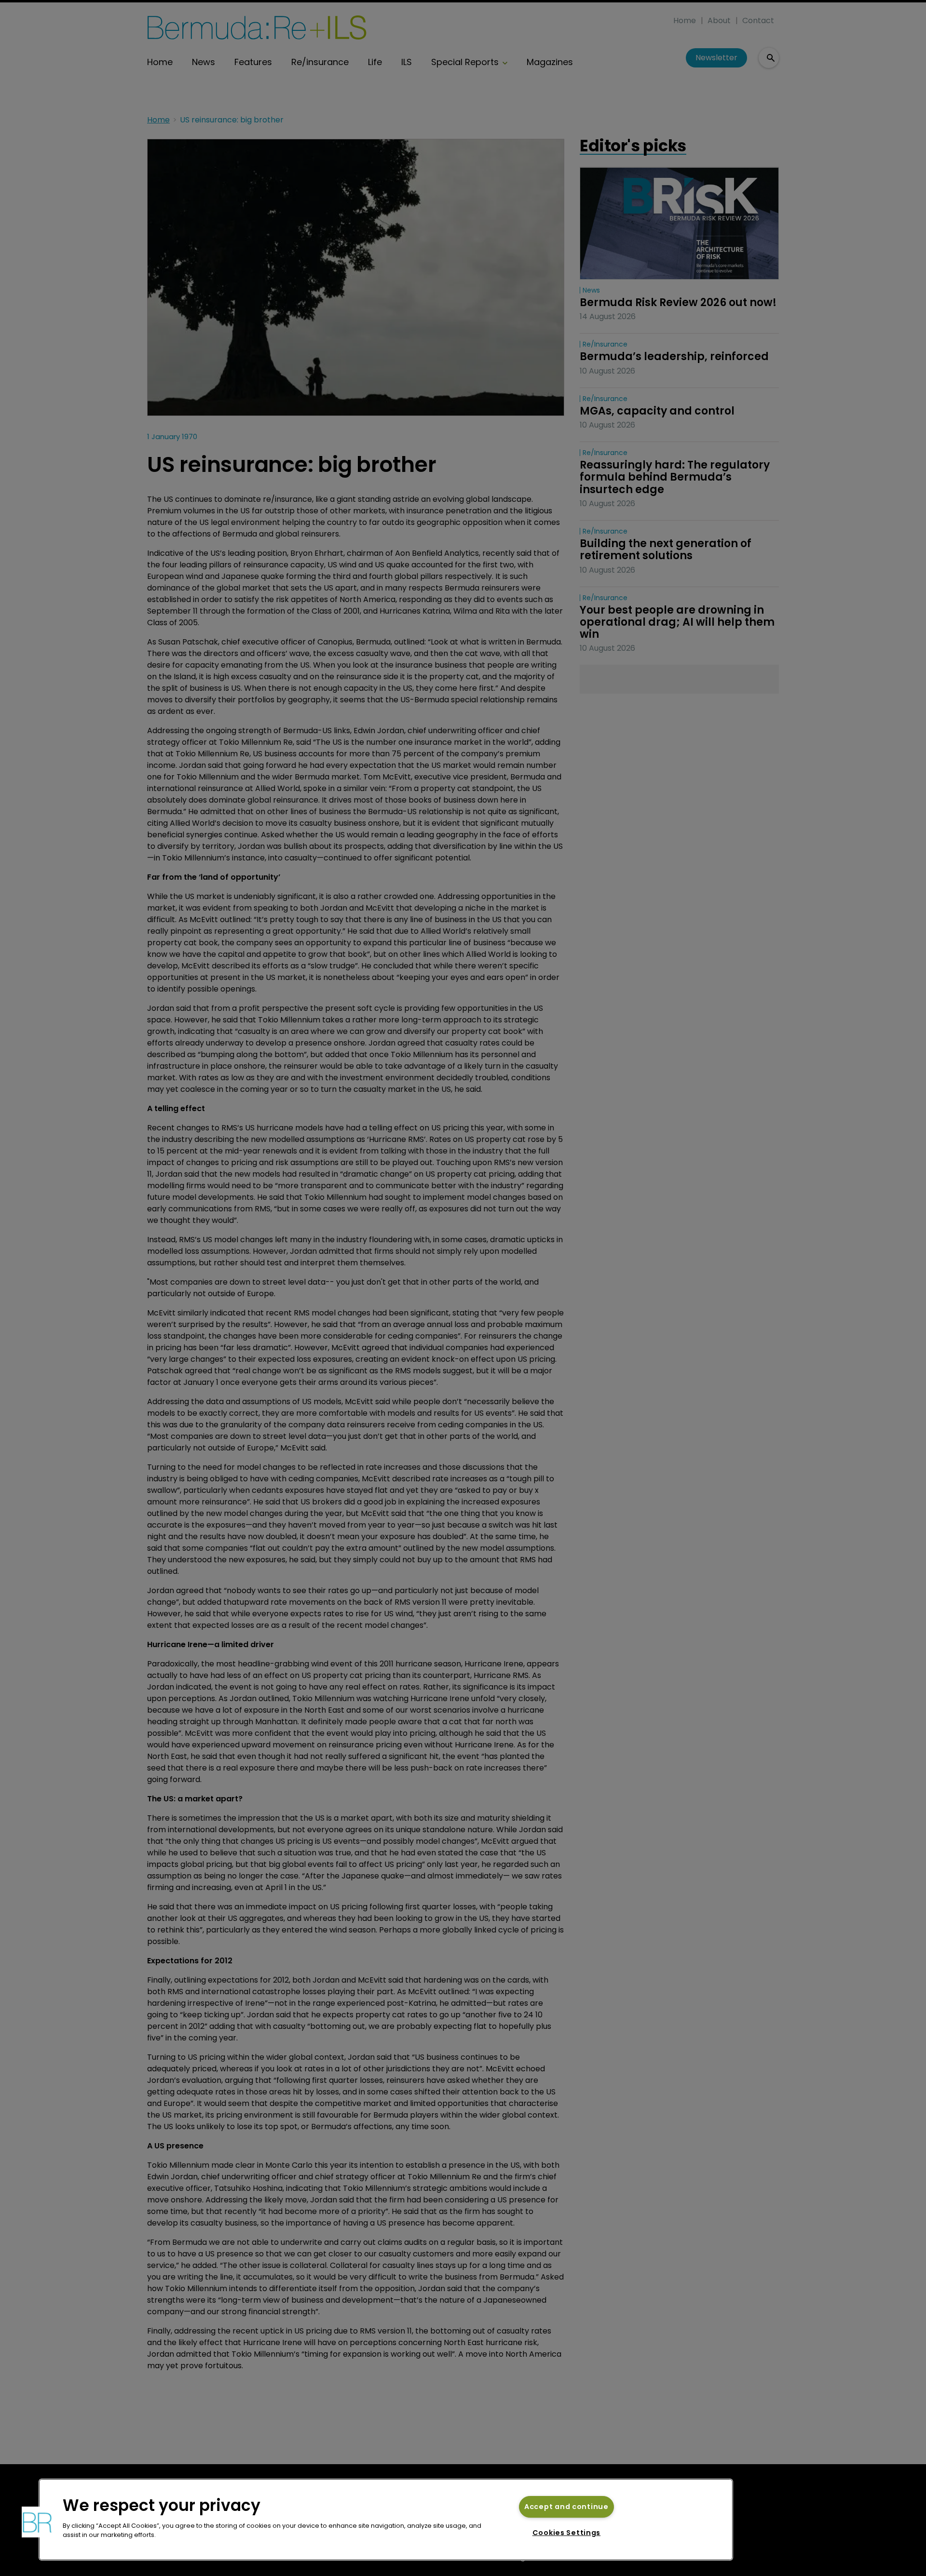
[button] (37, 2522)
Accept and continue (566, 2507)
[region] (386, 2520)
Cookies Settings (567, 2533)
